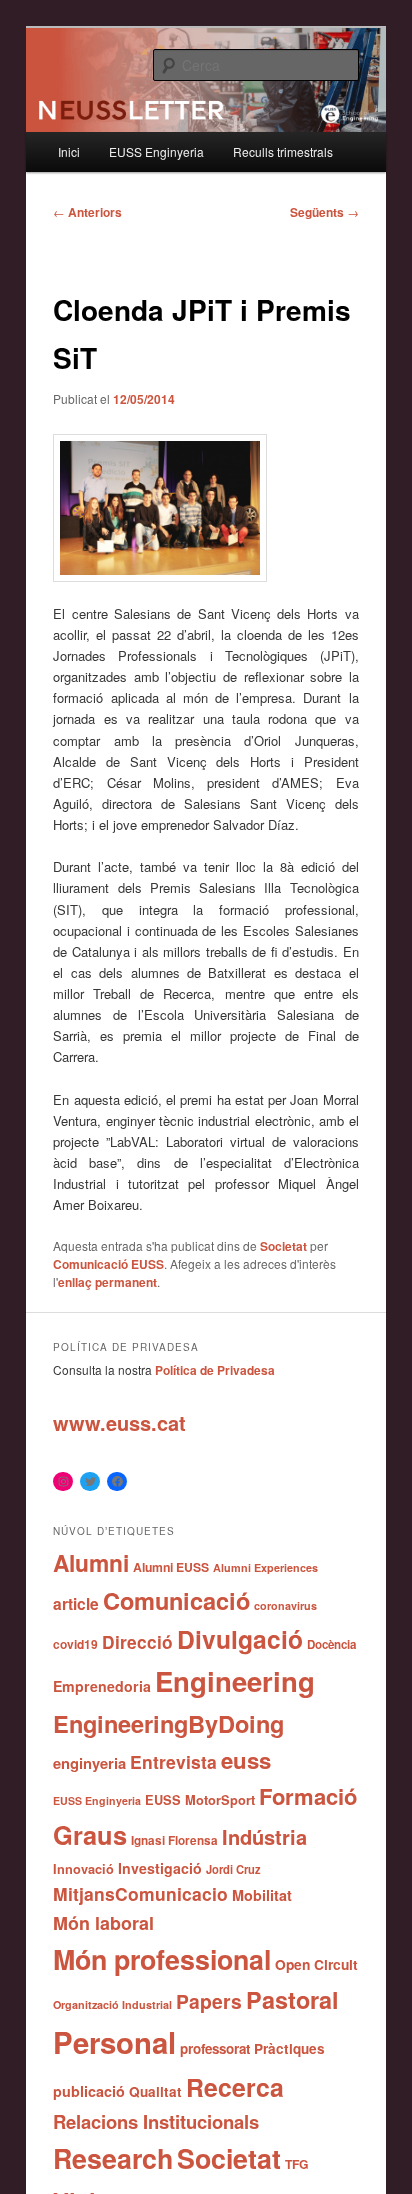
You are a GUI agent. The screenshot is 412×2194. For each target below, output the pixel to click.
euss (246, 1760)
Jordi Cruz (233, 1869)
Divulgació (240, 1639)
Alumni (91, 1562)
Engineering (235, 1680)
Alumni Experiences (265, 1567)
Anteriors (87, 212)
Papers (209, 2001)
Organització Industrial (112, 2004)
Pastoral (292, 1999)
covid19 (75, 1644)
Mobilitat (262, 1895)
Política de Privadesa (215, 1370)
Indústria (264, 1836)
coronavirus (285, 1605)
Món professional (162, 1959)
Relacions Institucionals (156, 2121)
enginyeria (89, 1763)
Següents (324, 212)
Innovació (83, 1869)
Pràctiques (289, 2048)
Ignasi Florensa (174, 1840)
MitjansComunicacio (140, 1893)
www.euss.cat (119, 1422)
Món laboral (103, 1923)
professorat (215, 2048)
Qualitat (155, 2091)
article (76, 1603)
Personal (114, 2042)
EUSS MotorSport (200, 1800)
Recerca (235, 2087)
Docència (331, 1644)
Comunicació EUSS (108, 1264)
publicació (89, 2091)
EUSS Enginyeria (156, 151)
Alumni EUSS (171, 1567)
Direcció (137, 1641)
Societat (283, 1246)
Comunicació (176, 1600)
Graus (90, 1834)
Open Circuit (316, 1964)
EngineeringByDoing (168, 1723)
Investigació (160, 1868)
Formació (308, 1796)
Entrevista (173, 1761)
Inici (69, 151)
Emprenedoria (102, 1686)
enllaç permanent (107, 1282)
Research (113, 2158)
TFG (297, 2164)
